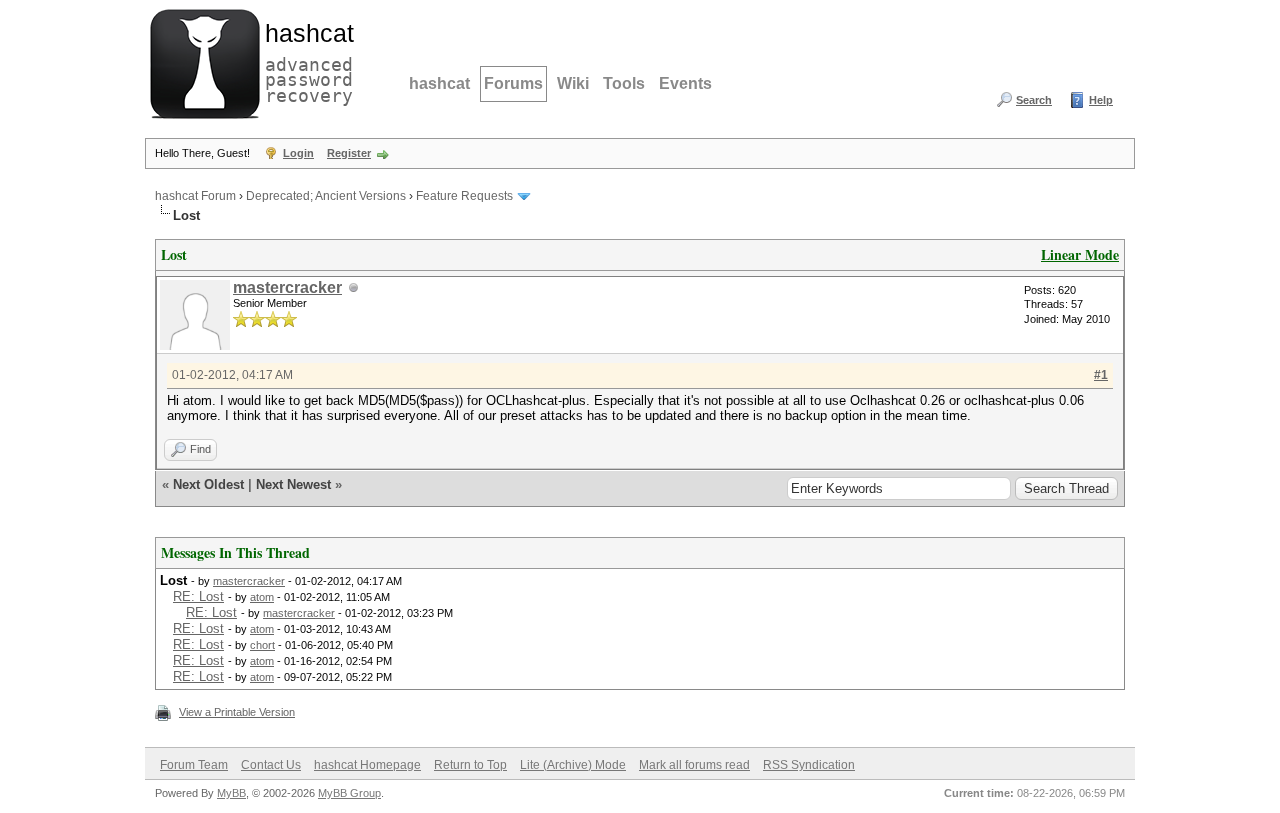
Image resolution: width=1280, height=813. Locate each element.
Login (298, 153)
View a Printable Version (237, 712)
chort (262, 645)
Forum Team (194, 765)
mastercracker (287, 287)
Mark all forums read (694, 765)
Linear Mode (1080, 254)
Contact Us (271, 765)
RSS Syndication (809, 765)
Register (349, 153)
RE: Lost (198, 596)
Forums (513, 83)
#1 (1101, 375)
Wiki (573, 83)
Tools (624, 83)
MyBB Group (349, 793)
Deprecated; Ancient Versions (326, 196)
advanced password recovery (305, 61)
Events (685, 83)
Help (1101, 100)
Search (1034, 100)
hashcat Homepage (367, 765)
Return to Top (470, 765)
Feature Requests (464, 196)
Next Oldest (208, 484)
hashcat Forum (195, 196)
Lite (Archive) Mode (573, 765)
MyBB (231, 793)
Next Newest (293, 484)
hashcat (439, 83)
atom (262, 597)
